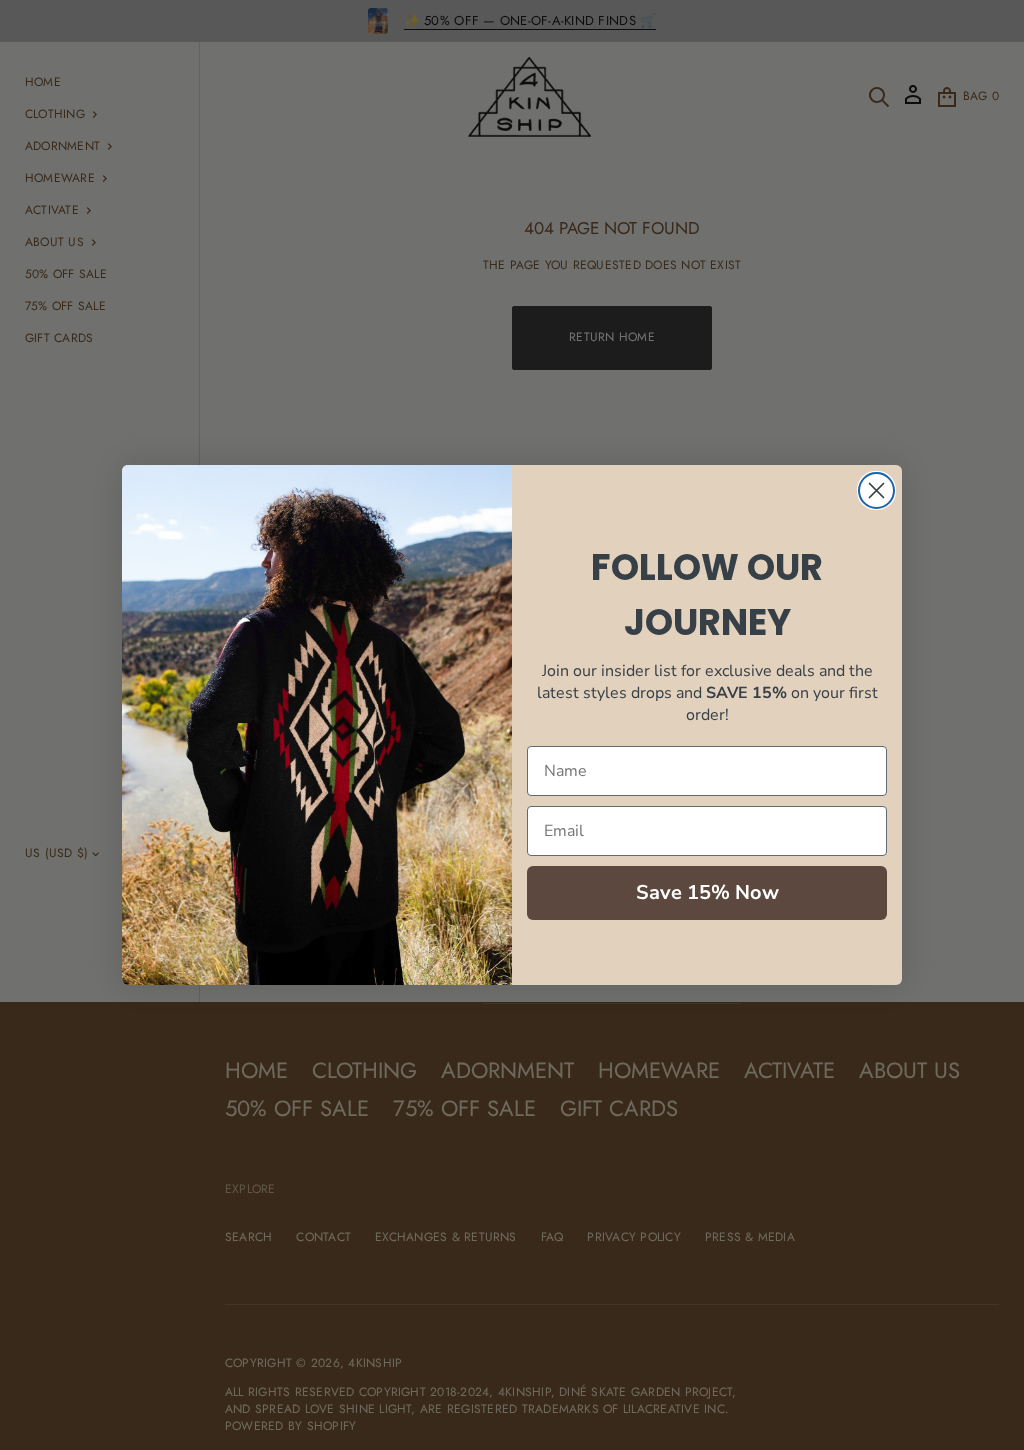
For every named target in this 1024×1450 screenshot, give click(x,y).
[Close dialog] (876, 490)
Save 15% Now (707, 892)
